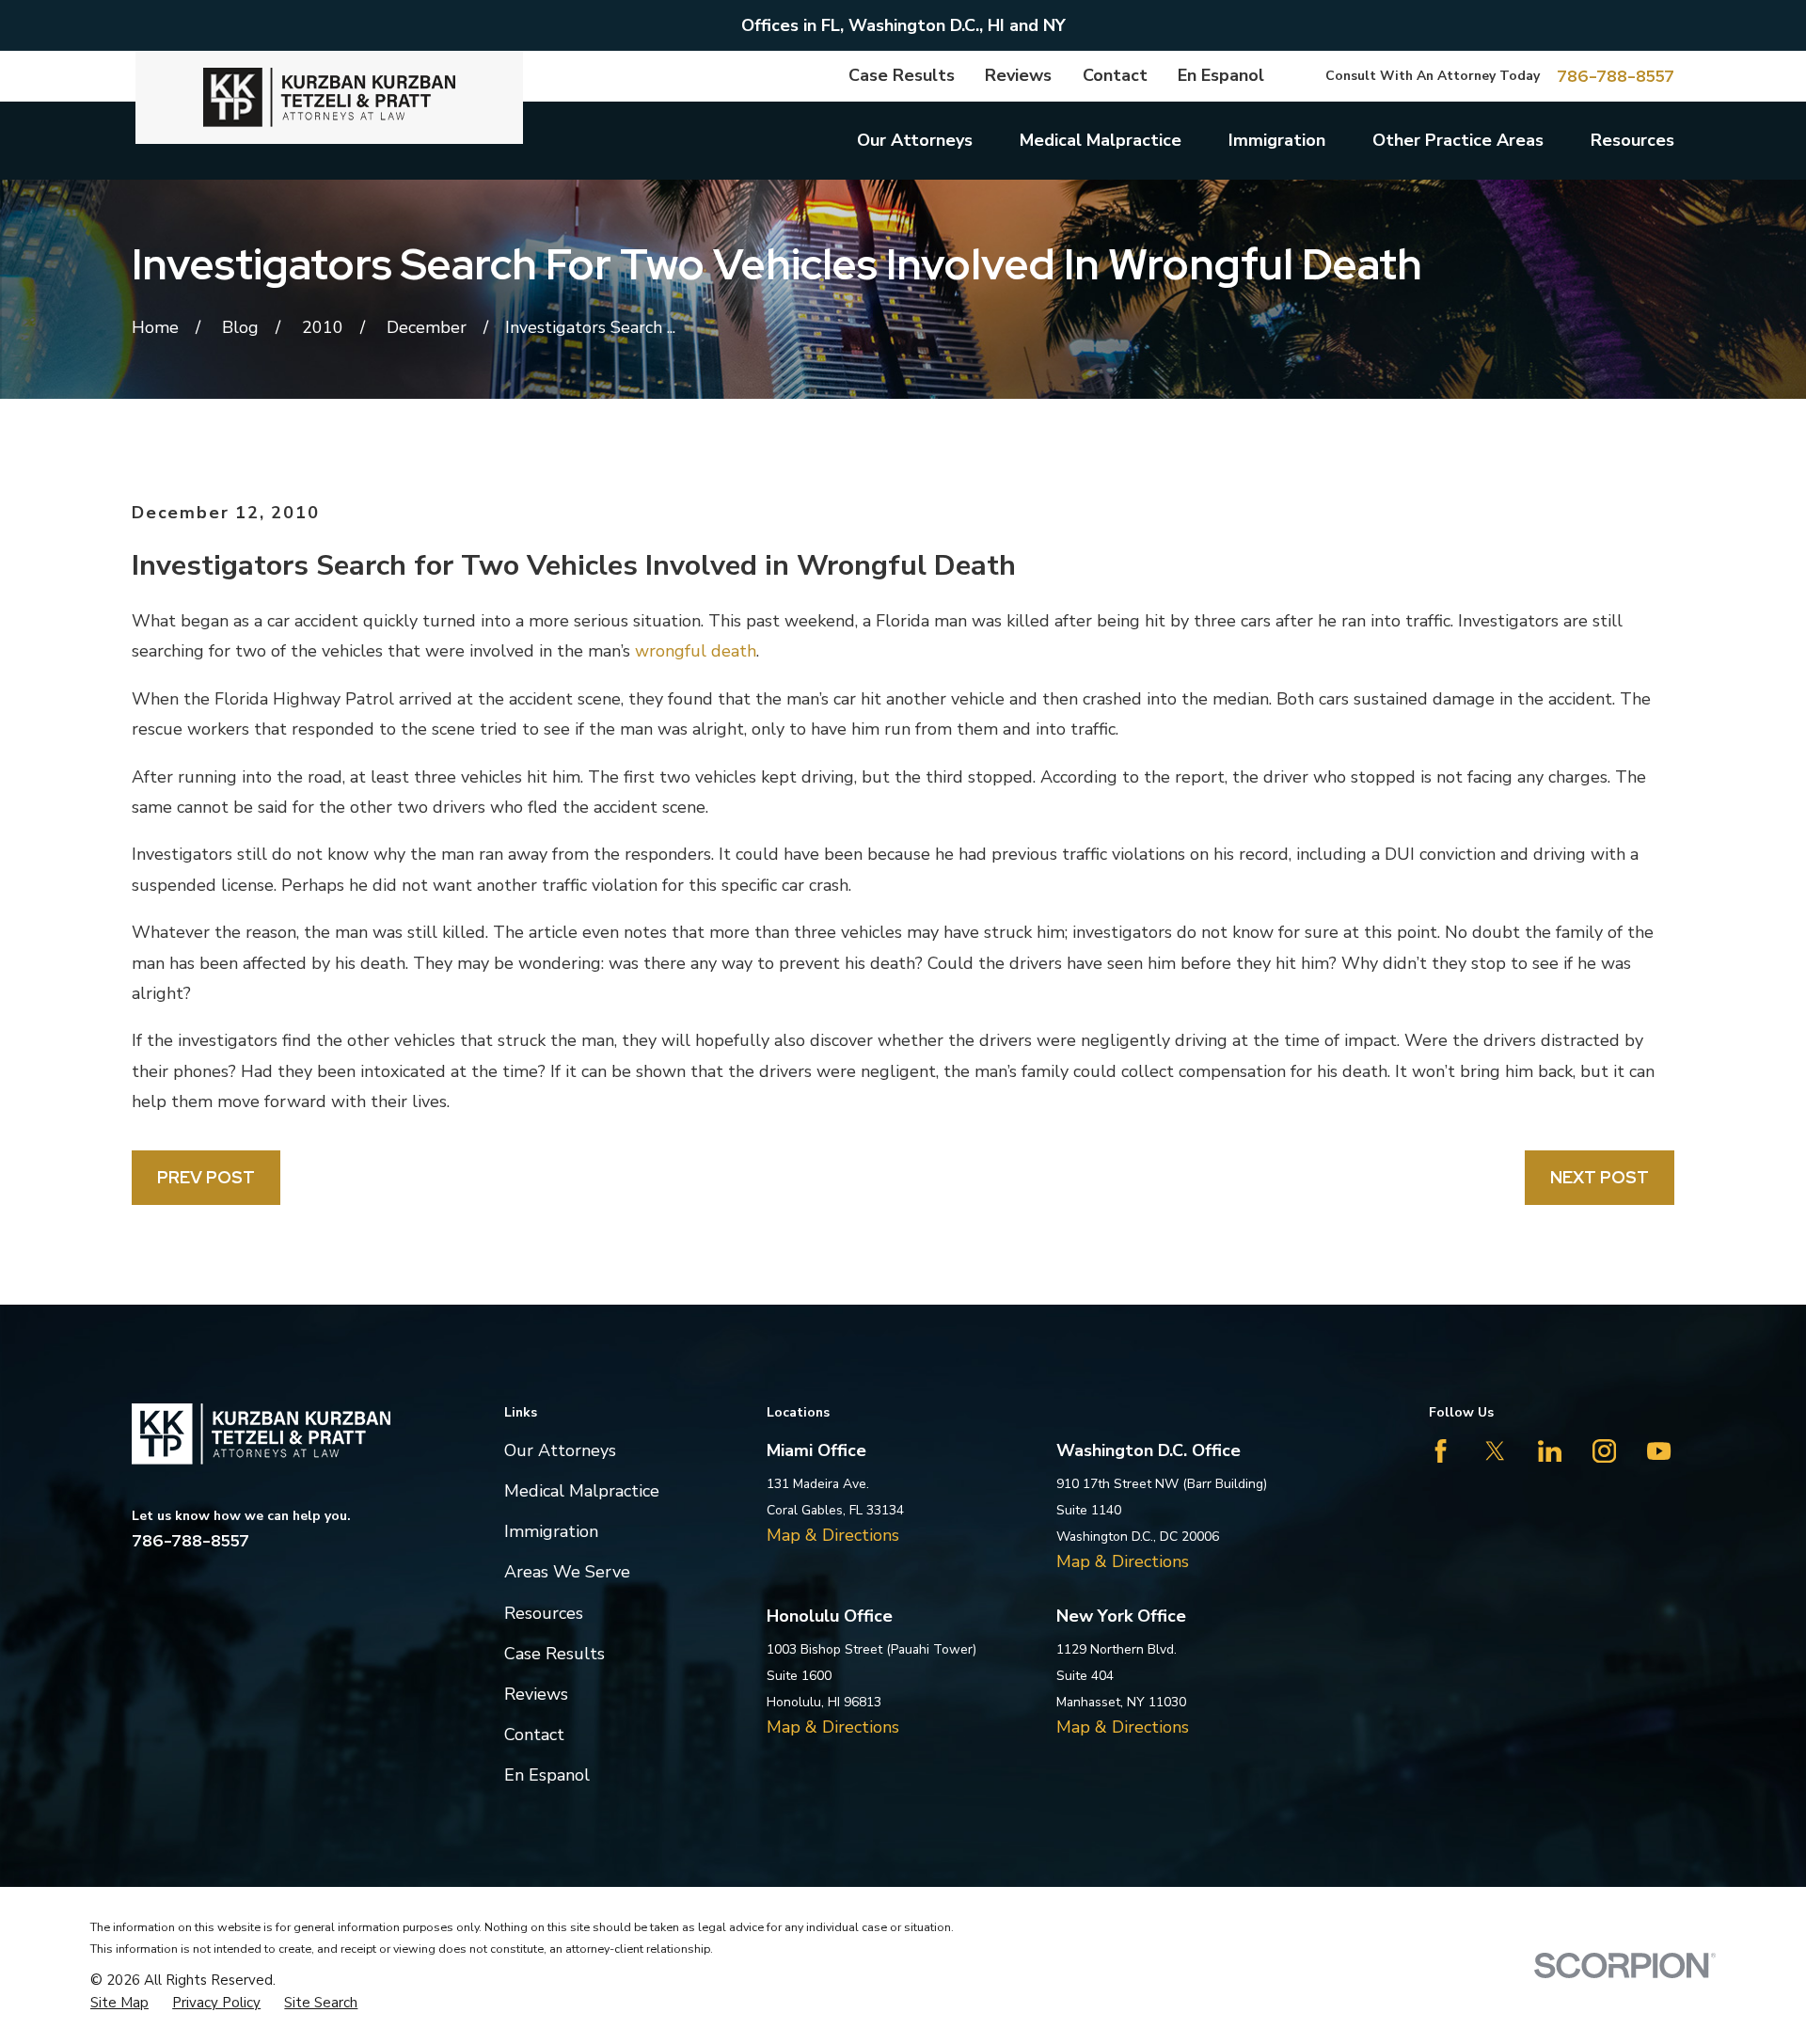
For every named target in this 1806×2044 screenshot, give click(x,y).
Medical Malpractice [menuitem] (1101, 140)
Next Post (1600, 1177)
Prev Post (206, 1177)
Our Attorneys (560, 1450)
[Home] (329, 97)
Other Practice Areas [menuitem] (1458, 140)
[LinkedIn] (1550, 1451)
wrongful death (696, 651)
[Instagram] (1604, 1451)
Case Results (902, 75)
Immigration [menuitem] (1277, 140)
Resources (544, 1613)
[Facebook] (1441, 1451)
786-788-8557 (1616, 76)
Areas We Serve (567, 1572)
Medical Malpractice (582, 1491)
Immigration (551, 1531)
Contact (1115, 75)
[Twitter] (1495, 1451)
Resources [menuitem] (1632, 140)
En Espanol (1221, 75)
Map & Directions (833, 1535)
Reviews (1018, 75)
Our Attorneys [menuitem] (915, 140)
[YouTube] (1659, 1451)
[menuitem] (119, 2003)
